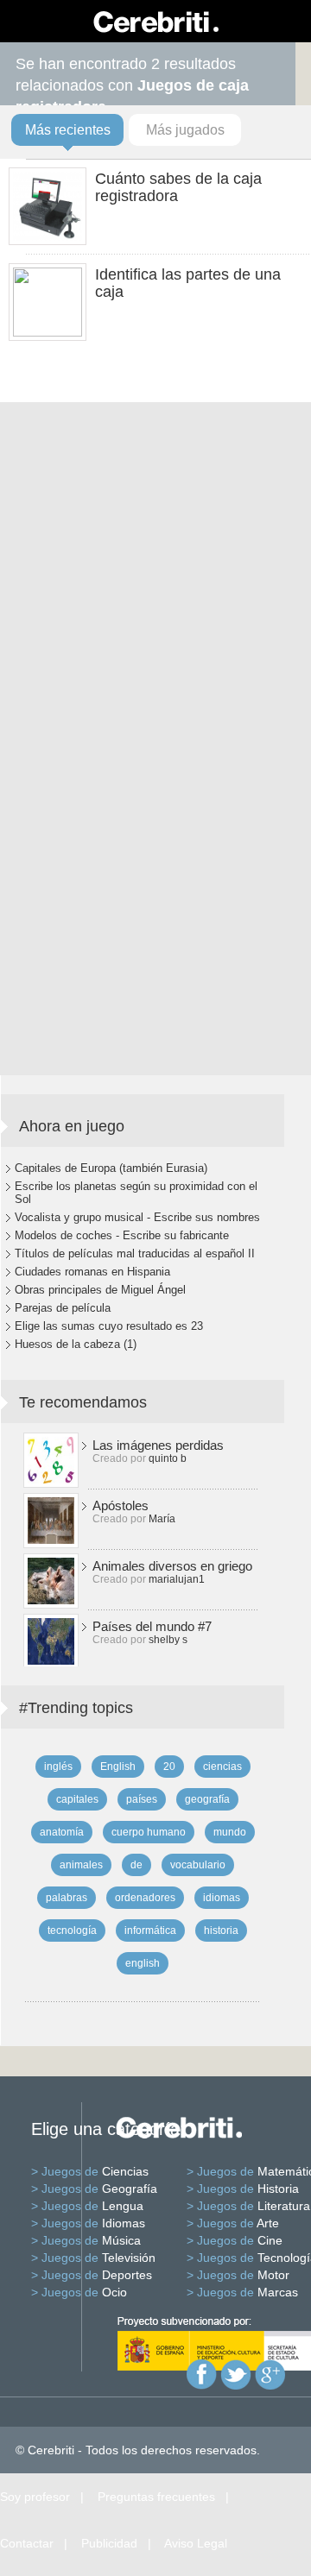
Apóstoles (121, 1505)
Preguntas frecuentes (156, 2497)
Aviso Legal (196, 2543)
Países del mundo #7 (152, 1626)
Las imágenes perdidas (158, 1445)
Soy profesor (35, 2497)
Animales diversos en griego (172, 1566)
